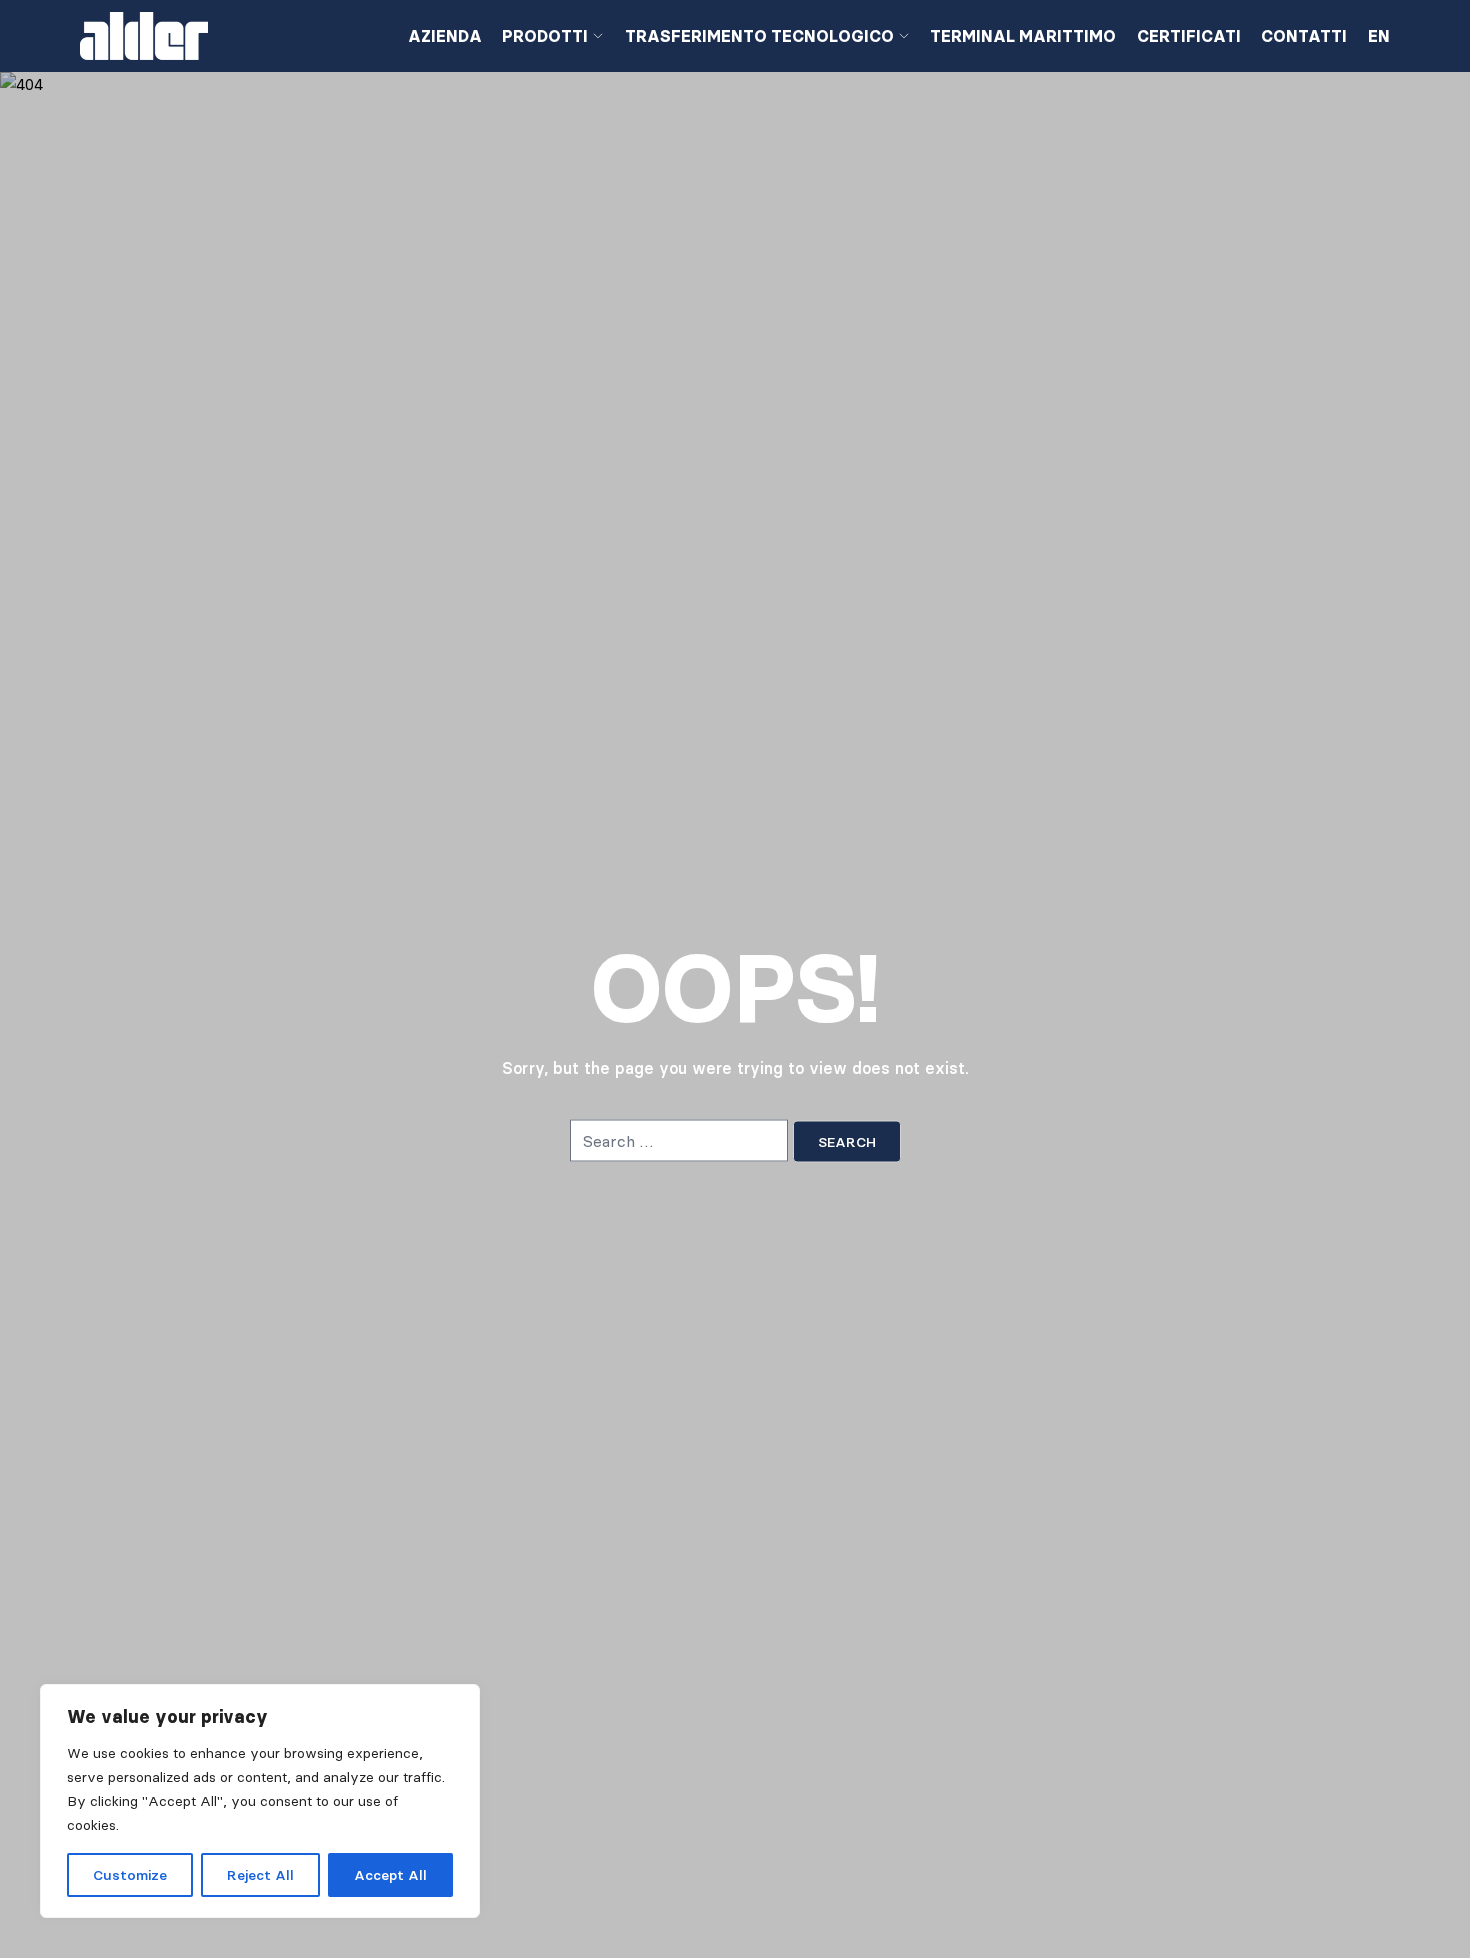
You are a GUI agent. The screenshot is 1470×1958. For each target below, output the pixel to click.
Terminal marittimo (1023, 36)
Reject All (260, 1875)
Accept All (390, 1875)
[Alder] (228, 36)
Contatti (1304, 36)
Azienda (445, 36)
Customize (130, 1875)
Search (847, 1142)
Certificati (1189, 36)
